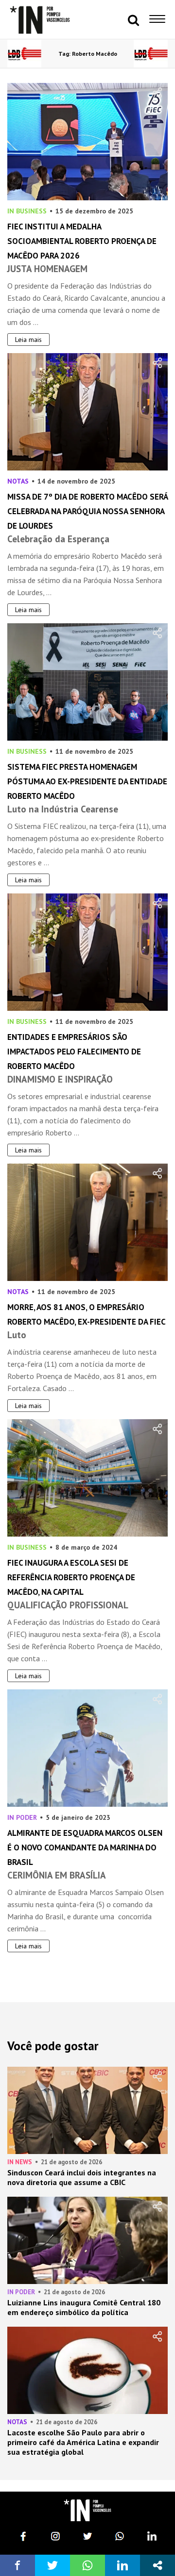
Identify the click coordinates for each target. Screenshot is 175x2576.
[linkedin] (152, 2536)
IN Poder (22, 1817)
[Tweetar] (52, 2565)
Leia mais (28, 340)
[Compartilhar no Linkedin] (122, 2565)
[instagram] (55, 2536)
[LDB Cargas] (24, 54)
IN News (20, 2162)
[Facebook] (23, 2536)
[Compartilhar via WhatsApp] (87, 2565)
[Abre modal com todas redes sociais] (157, 2565)
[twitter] (87, 2536)
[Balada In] (87, 2510)
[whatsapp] (120, 2536)
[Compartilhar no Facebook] (17, 2565)
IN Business (27, 211)
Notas (18, 481)
